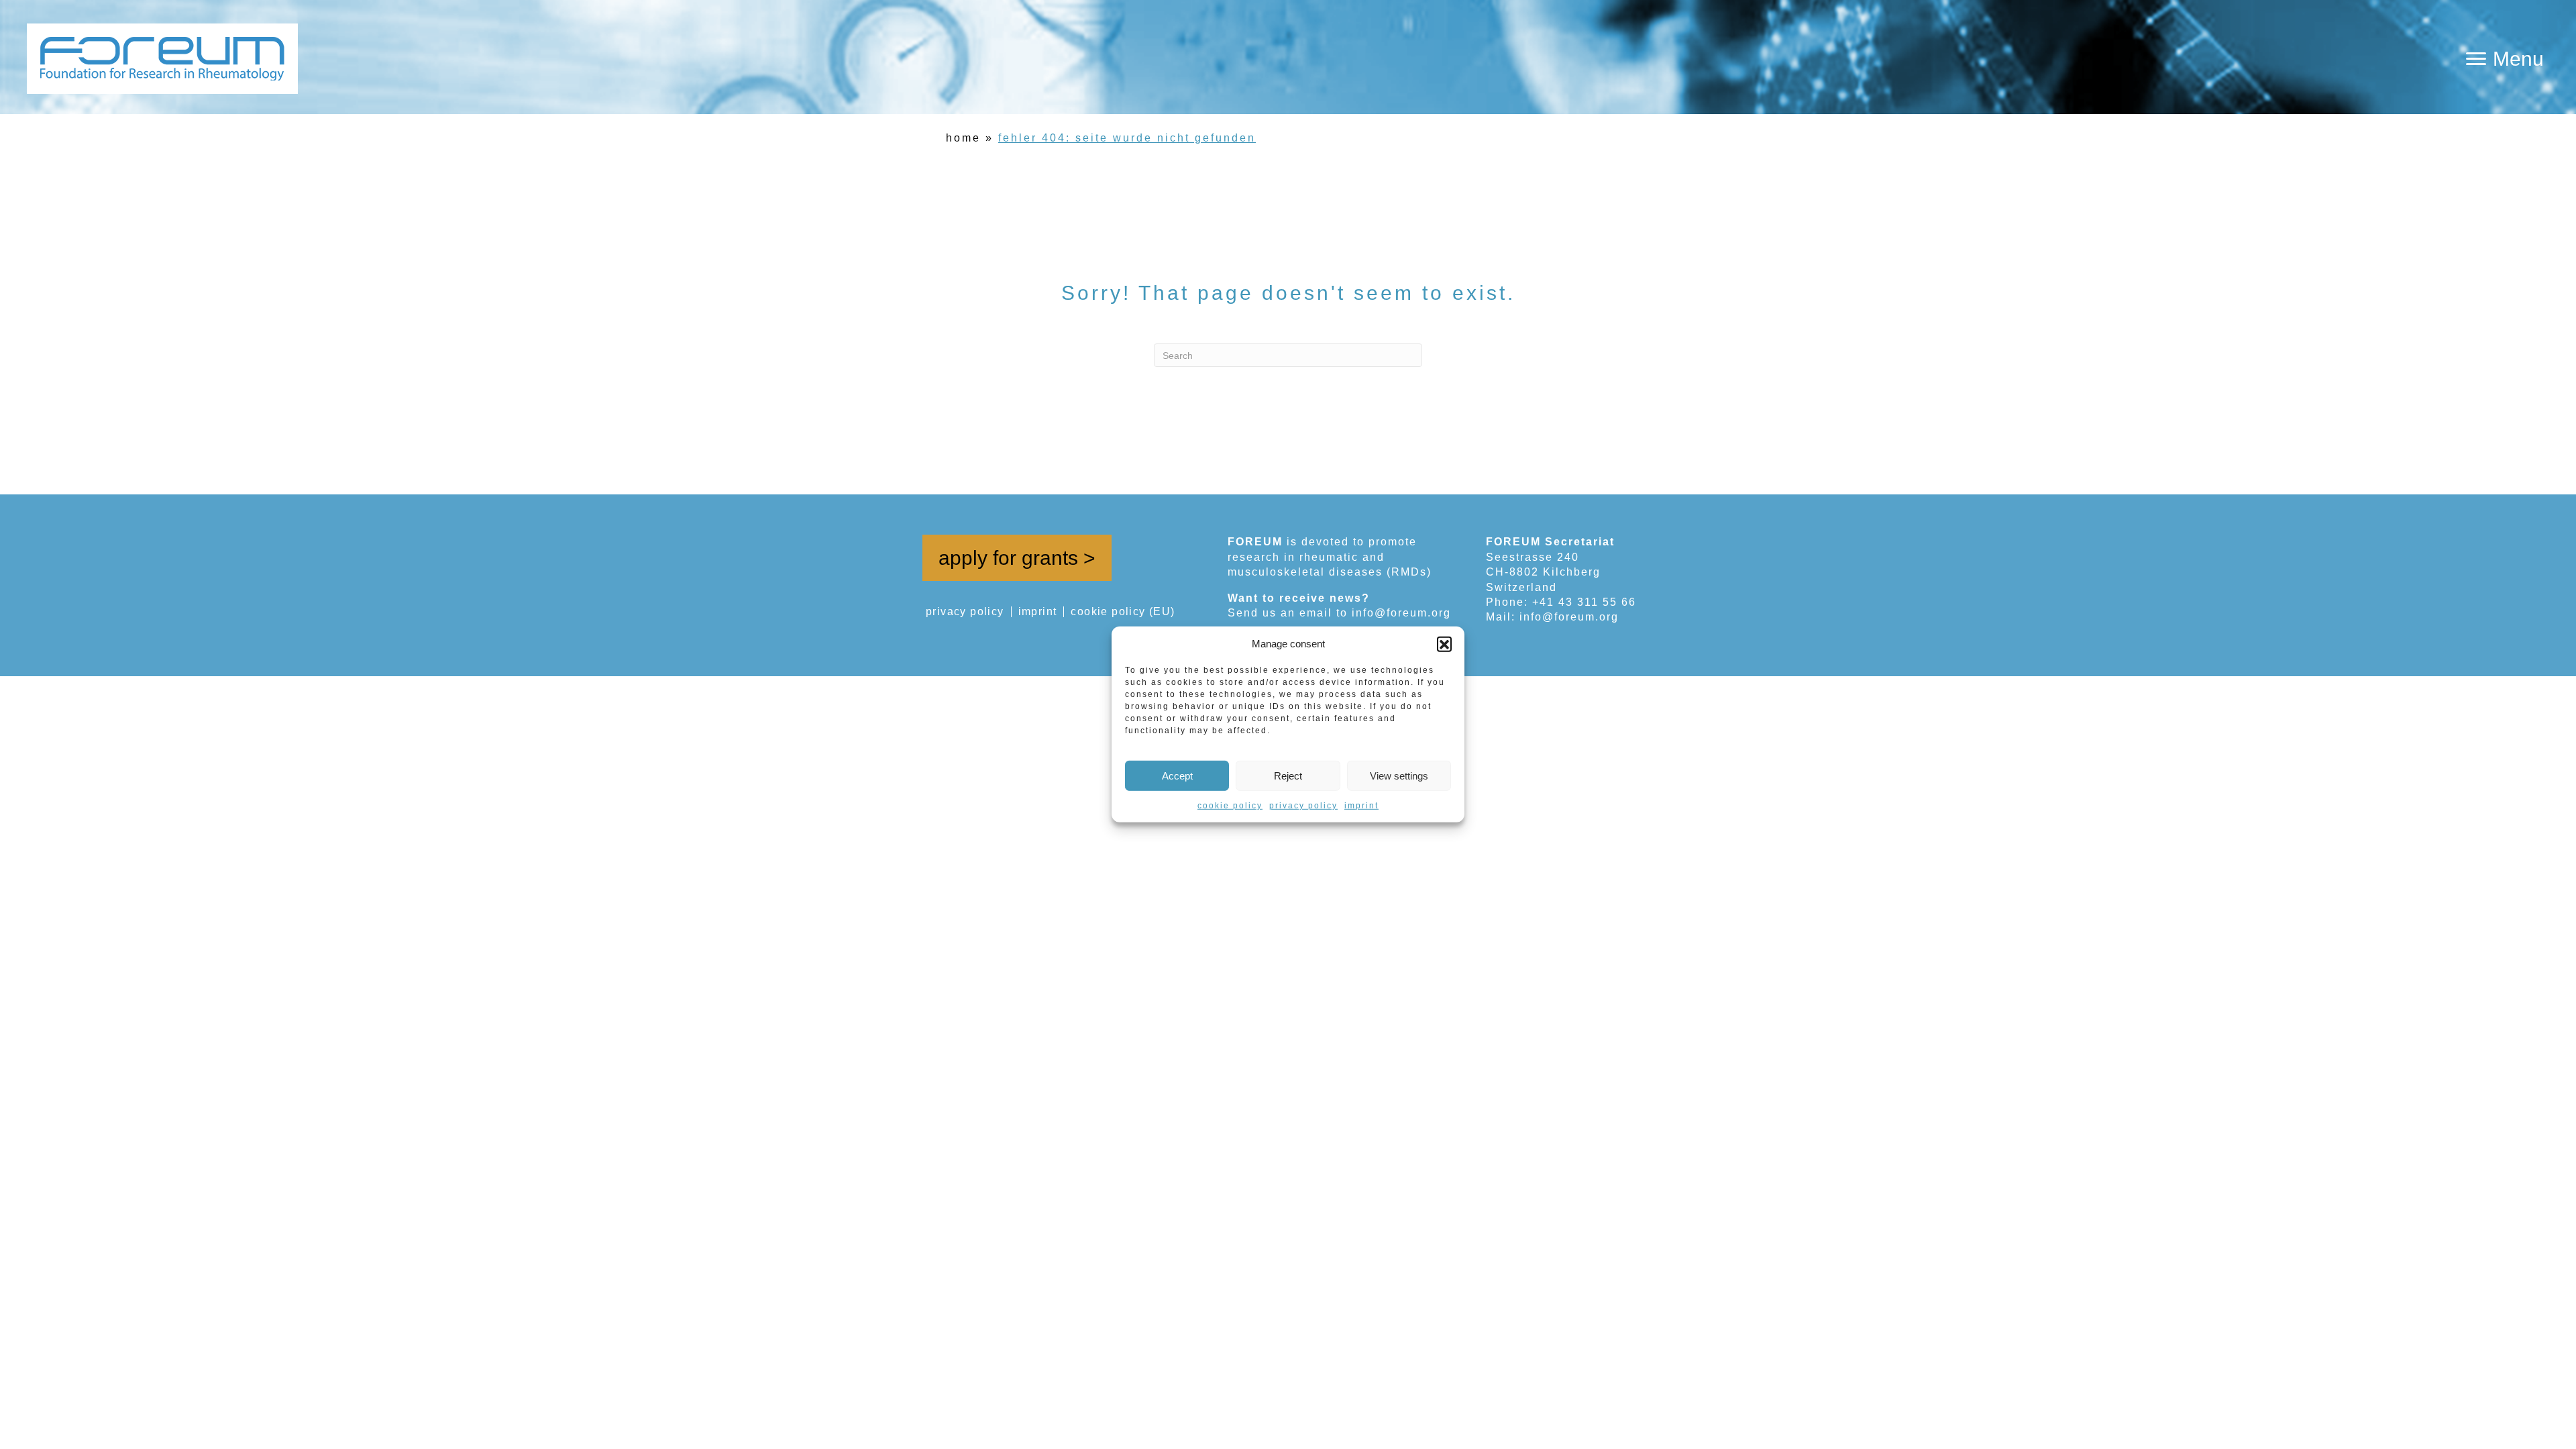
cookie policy (1230, 806)
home (963, 138)
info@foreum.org (1401, 613)
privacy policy (1303, 806)
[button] (1444, 643)
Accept (1177, 775)
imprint (1361, 806)
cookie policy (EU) (1123, 612)
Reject (1288, 775)
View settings (1399, 775)
